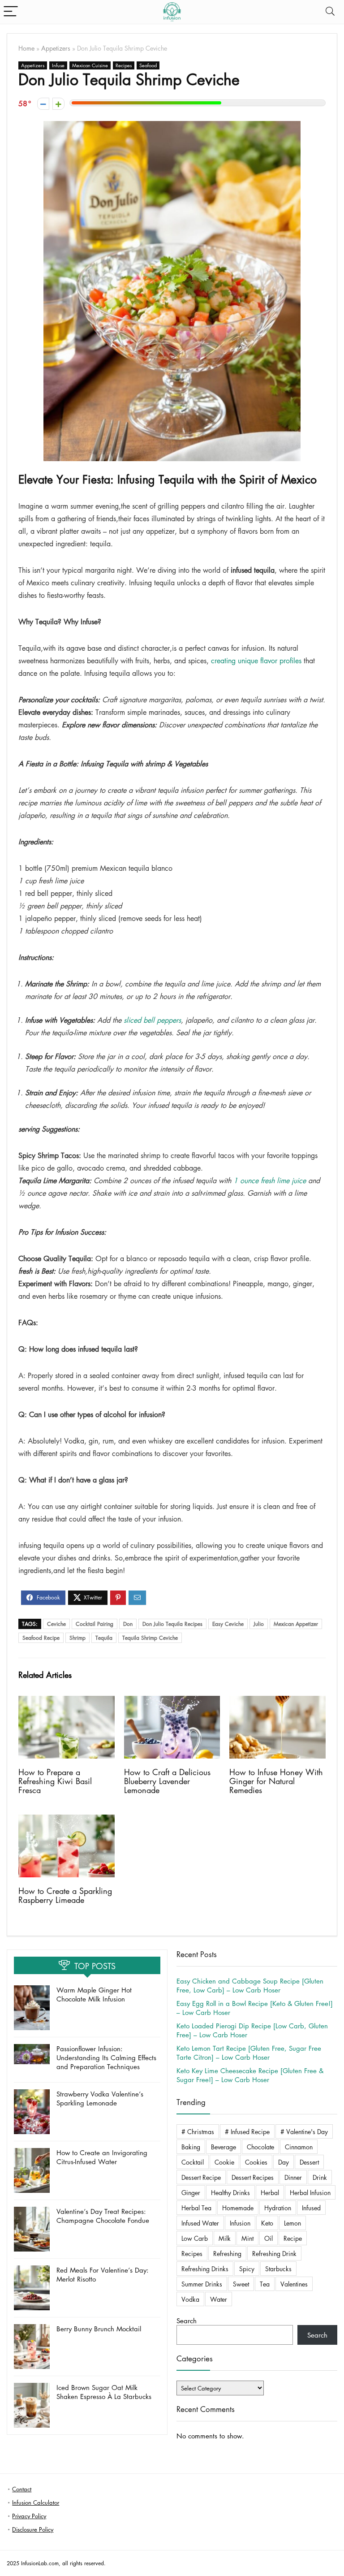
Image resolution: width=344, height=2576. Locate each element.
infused (311, 2208)
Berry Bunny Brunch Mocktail (99, 2329)
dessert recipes (253, 2177)
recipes (192, 2253)
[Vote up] (58, 104)
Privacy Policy (29, 2516)
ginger (191, 2192)
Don (128, 1624)
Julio (259, 1624)
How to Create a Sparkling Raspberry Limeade (65, 1895)
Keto (267, 2223)
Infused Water (200, 2223)
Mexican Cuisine (90, 65)
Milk (225, 2238)
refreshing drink (274, 2253)
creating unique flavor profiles (256, 661)
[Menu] (11, 12)
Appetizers (56, 48)
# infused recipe (247, 2131)
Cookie (224, 2162)
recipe (293, 2238)
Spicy (247, 2269)
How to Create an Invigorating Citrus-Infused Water (102, 2157)
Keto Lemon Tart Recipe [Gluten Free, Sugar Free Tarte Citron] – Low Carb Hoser (249, 2053)
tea (265, 2284)
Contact (22, 2489)
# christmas (198, 2131)
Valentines (294, 2284)
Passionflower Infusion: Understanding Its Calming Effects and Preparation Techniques (106, 2057)
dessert (309, 2162)
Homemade (238, 2208)
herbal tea (196, 2208)
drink (320, 2177)
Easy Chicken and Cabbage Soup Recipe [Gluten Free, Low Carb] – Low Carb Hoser (250, 1985)
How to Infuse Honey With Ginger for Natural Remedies (276, 1781)
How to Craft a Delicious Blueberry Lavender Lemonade (167, 1781)
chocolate (260, 2147)
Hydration (278, 2208)
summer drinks (202, 2284)
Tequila (104, 1638)
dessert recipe (201, 2177)
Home (26, 48)
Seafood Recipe (41, 1638)
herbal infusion (310, 2192)
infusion (240, 2223)
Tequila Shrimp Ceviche (150, 1638)
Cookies (256, 2162)
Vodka (190, 2299)
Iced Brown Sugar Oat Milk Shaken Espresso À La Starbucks (104, 2392)
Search (187, 2321)
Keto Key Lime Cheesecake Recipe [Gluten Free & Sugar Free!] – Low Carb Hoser (250, 2075)
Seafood (148, 65)
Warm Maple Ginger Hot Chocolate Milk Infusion (94, 1994)
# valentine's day (304, 2131)
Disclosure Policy (33, 2529)
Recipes (124, 65)
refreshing (227, 2253)
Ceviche (56, 1624)
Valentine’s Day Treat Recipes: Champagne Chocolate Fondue (103, 2216)
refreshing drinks (205, 2269)
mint (247, 2238)
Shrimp (77, 1638)
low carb (195, 2238)
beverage (224, 2147)
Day (284, 2162)
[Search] (330, 12)
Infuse (58, 65)
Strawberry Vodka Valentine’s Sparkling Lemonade (100, 2098)
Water (219, 2299)
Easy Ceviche (228, 1624)
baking (191, 2147)
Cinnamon (299, 2147)
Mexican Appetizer (296, 1624)
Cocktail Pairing (95, 1624)
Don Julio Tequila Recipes (172, 1624)
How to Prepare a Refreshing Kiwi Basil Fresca (55, 1781)
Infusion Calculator (36, 2502)
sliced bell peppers (152, 1020)
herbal (270, 2192)
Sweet (241, 2284)
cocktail (193, 2162)
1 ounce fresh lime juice (270, 1180)
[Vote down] (43, 104)
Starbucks (278, 2269)
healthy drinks (230, 2192)
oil (269, 2238)
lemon (292, 2223)
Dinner (293, 2177)
